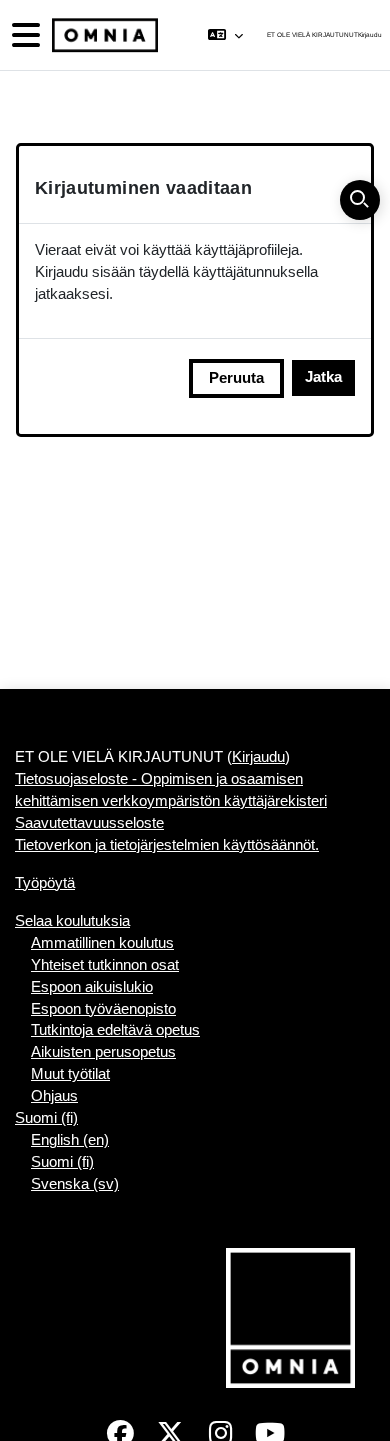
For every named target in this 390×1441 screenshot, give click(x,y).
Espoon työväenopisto (103, 1009)
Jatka (323, 377)
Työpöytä (45, 883)
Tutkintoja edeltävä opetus (115, 1030)
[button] (225, 35)
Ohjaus (54, 1096)
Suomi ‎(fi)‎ (46, 1118)
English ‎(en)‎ (70, 1140)
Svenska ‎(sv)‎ (75, 1184)
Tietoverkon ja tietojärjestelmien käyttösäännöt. (167, 845)
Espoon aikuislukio (92, 987)
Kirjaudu (370, 34)
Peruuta (236, 378)
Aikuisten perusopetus (103, 1052)
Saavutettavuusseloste (89, 823)
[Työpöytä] (103, 35)
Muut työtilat (70, 1074)
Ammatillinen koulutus (102, 943)
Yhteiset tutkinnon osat (105, 965)
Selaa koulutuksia (72, 921)
